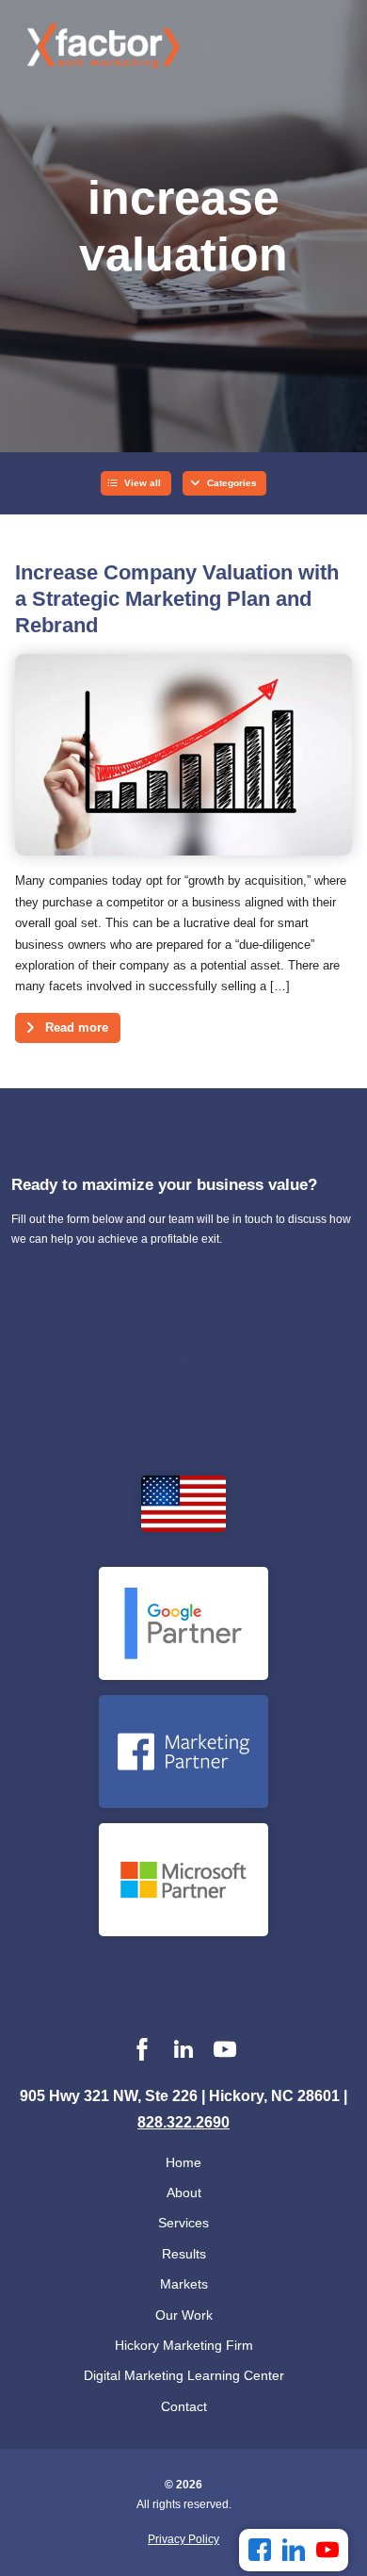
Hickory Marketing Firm (184, 2345)
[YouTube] (327, 2550)
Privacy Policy (183, 2539)
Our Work (184, 2315)
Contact (184, 2406)
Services (183, 2223)
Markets (184, 2284)
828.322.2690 (183, 2122)
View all (143, 483)
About (184, 2193)
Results (184, 2254)
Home (183, 2162)
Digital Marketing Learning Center (184, 2375)
